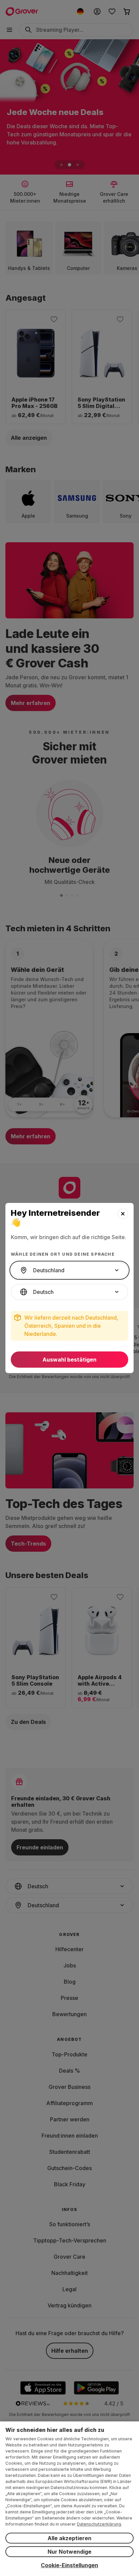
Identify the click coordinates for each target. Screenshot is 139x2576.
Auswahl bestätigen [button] (69, 1360)
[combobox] (69, 1270)
